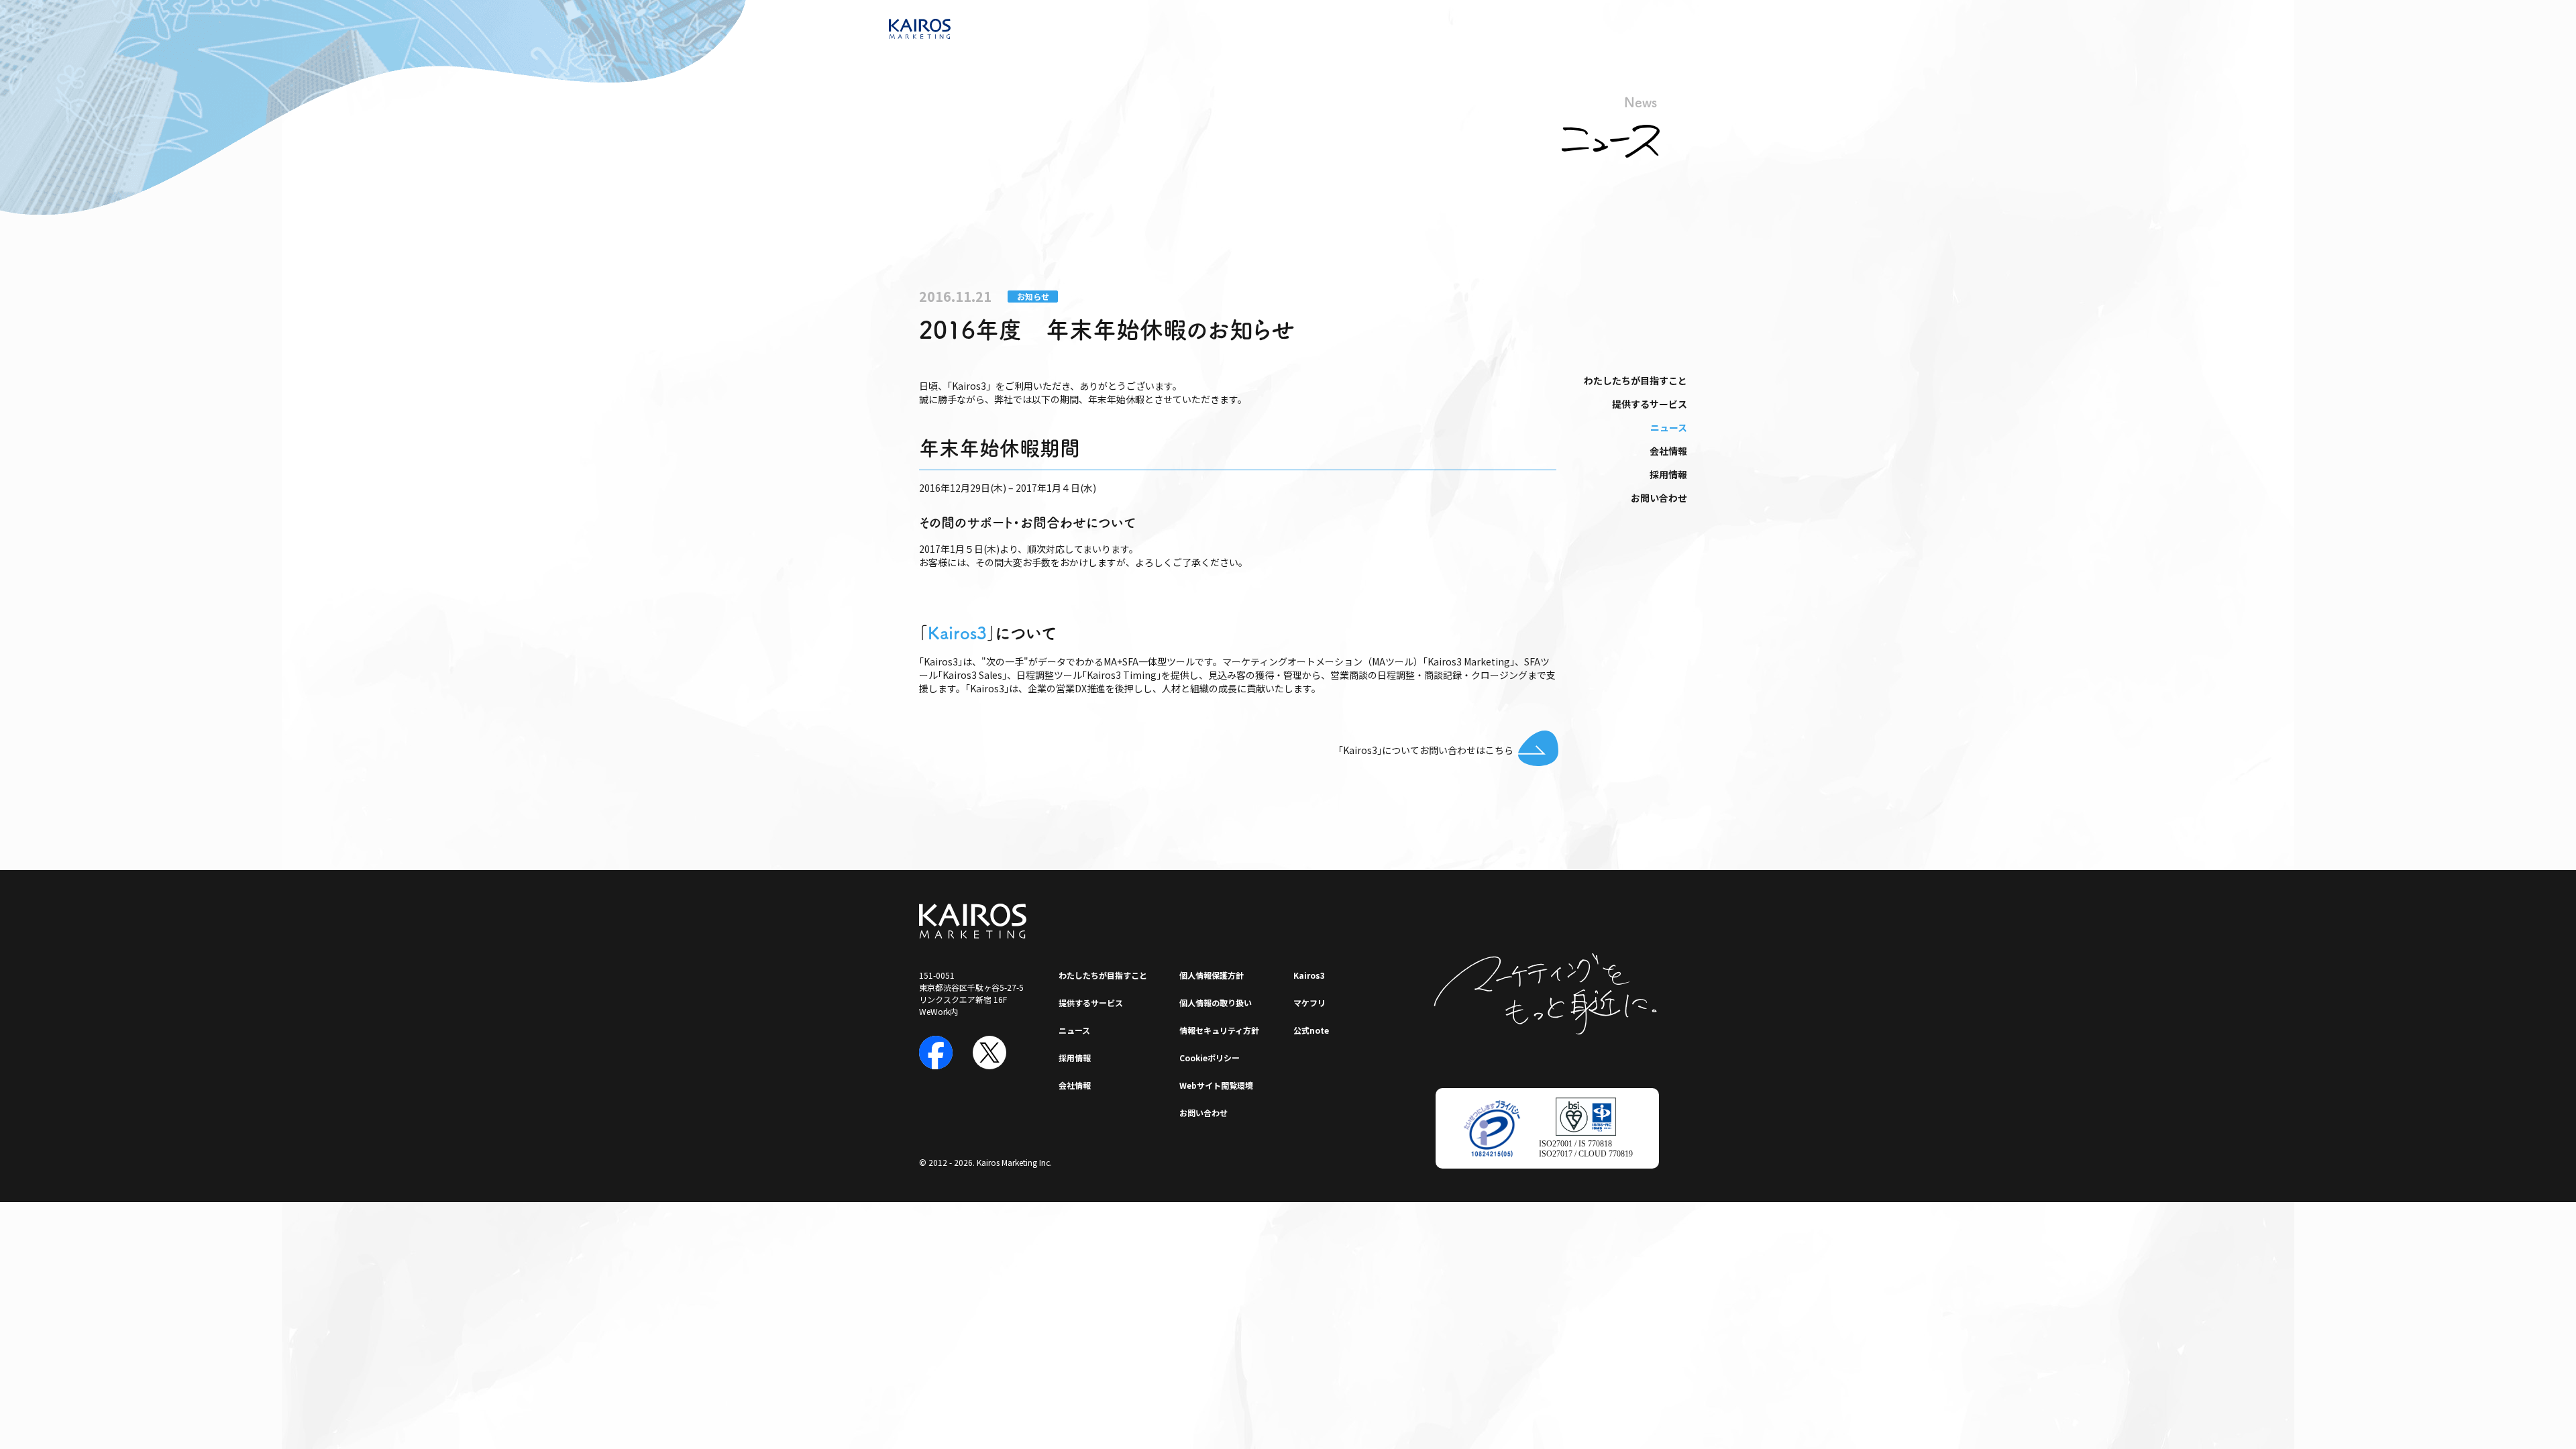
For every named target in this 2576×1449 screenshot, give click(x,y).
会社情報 (1668, 451)
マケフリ (1309, 1003)
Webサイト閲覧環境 (1216, 1085)
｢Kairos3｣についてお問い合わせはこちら (1426, 750)
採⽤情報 (1668, 474)
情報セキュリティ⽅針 (1219, 1030)
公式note (1311, 1030)
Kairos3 (957, 633)
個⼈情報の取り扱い (1216, 1003)
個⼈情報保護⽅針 (1212, 975)
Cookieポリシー (1210, 1058)
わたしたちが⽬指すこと (1635, 380)
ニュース (1669, 427)
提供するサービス (1650, 404)
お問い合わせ (1659, 498)
